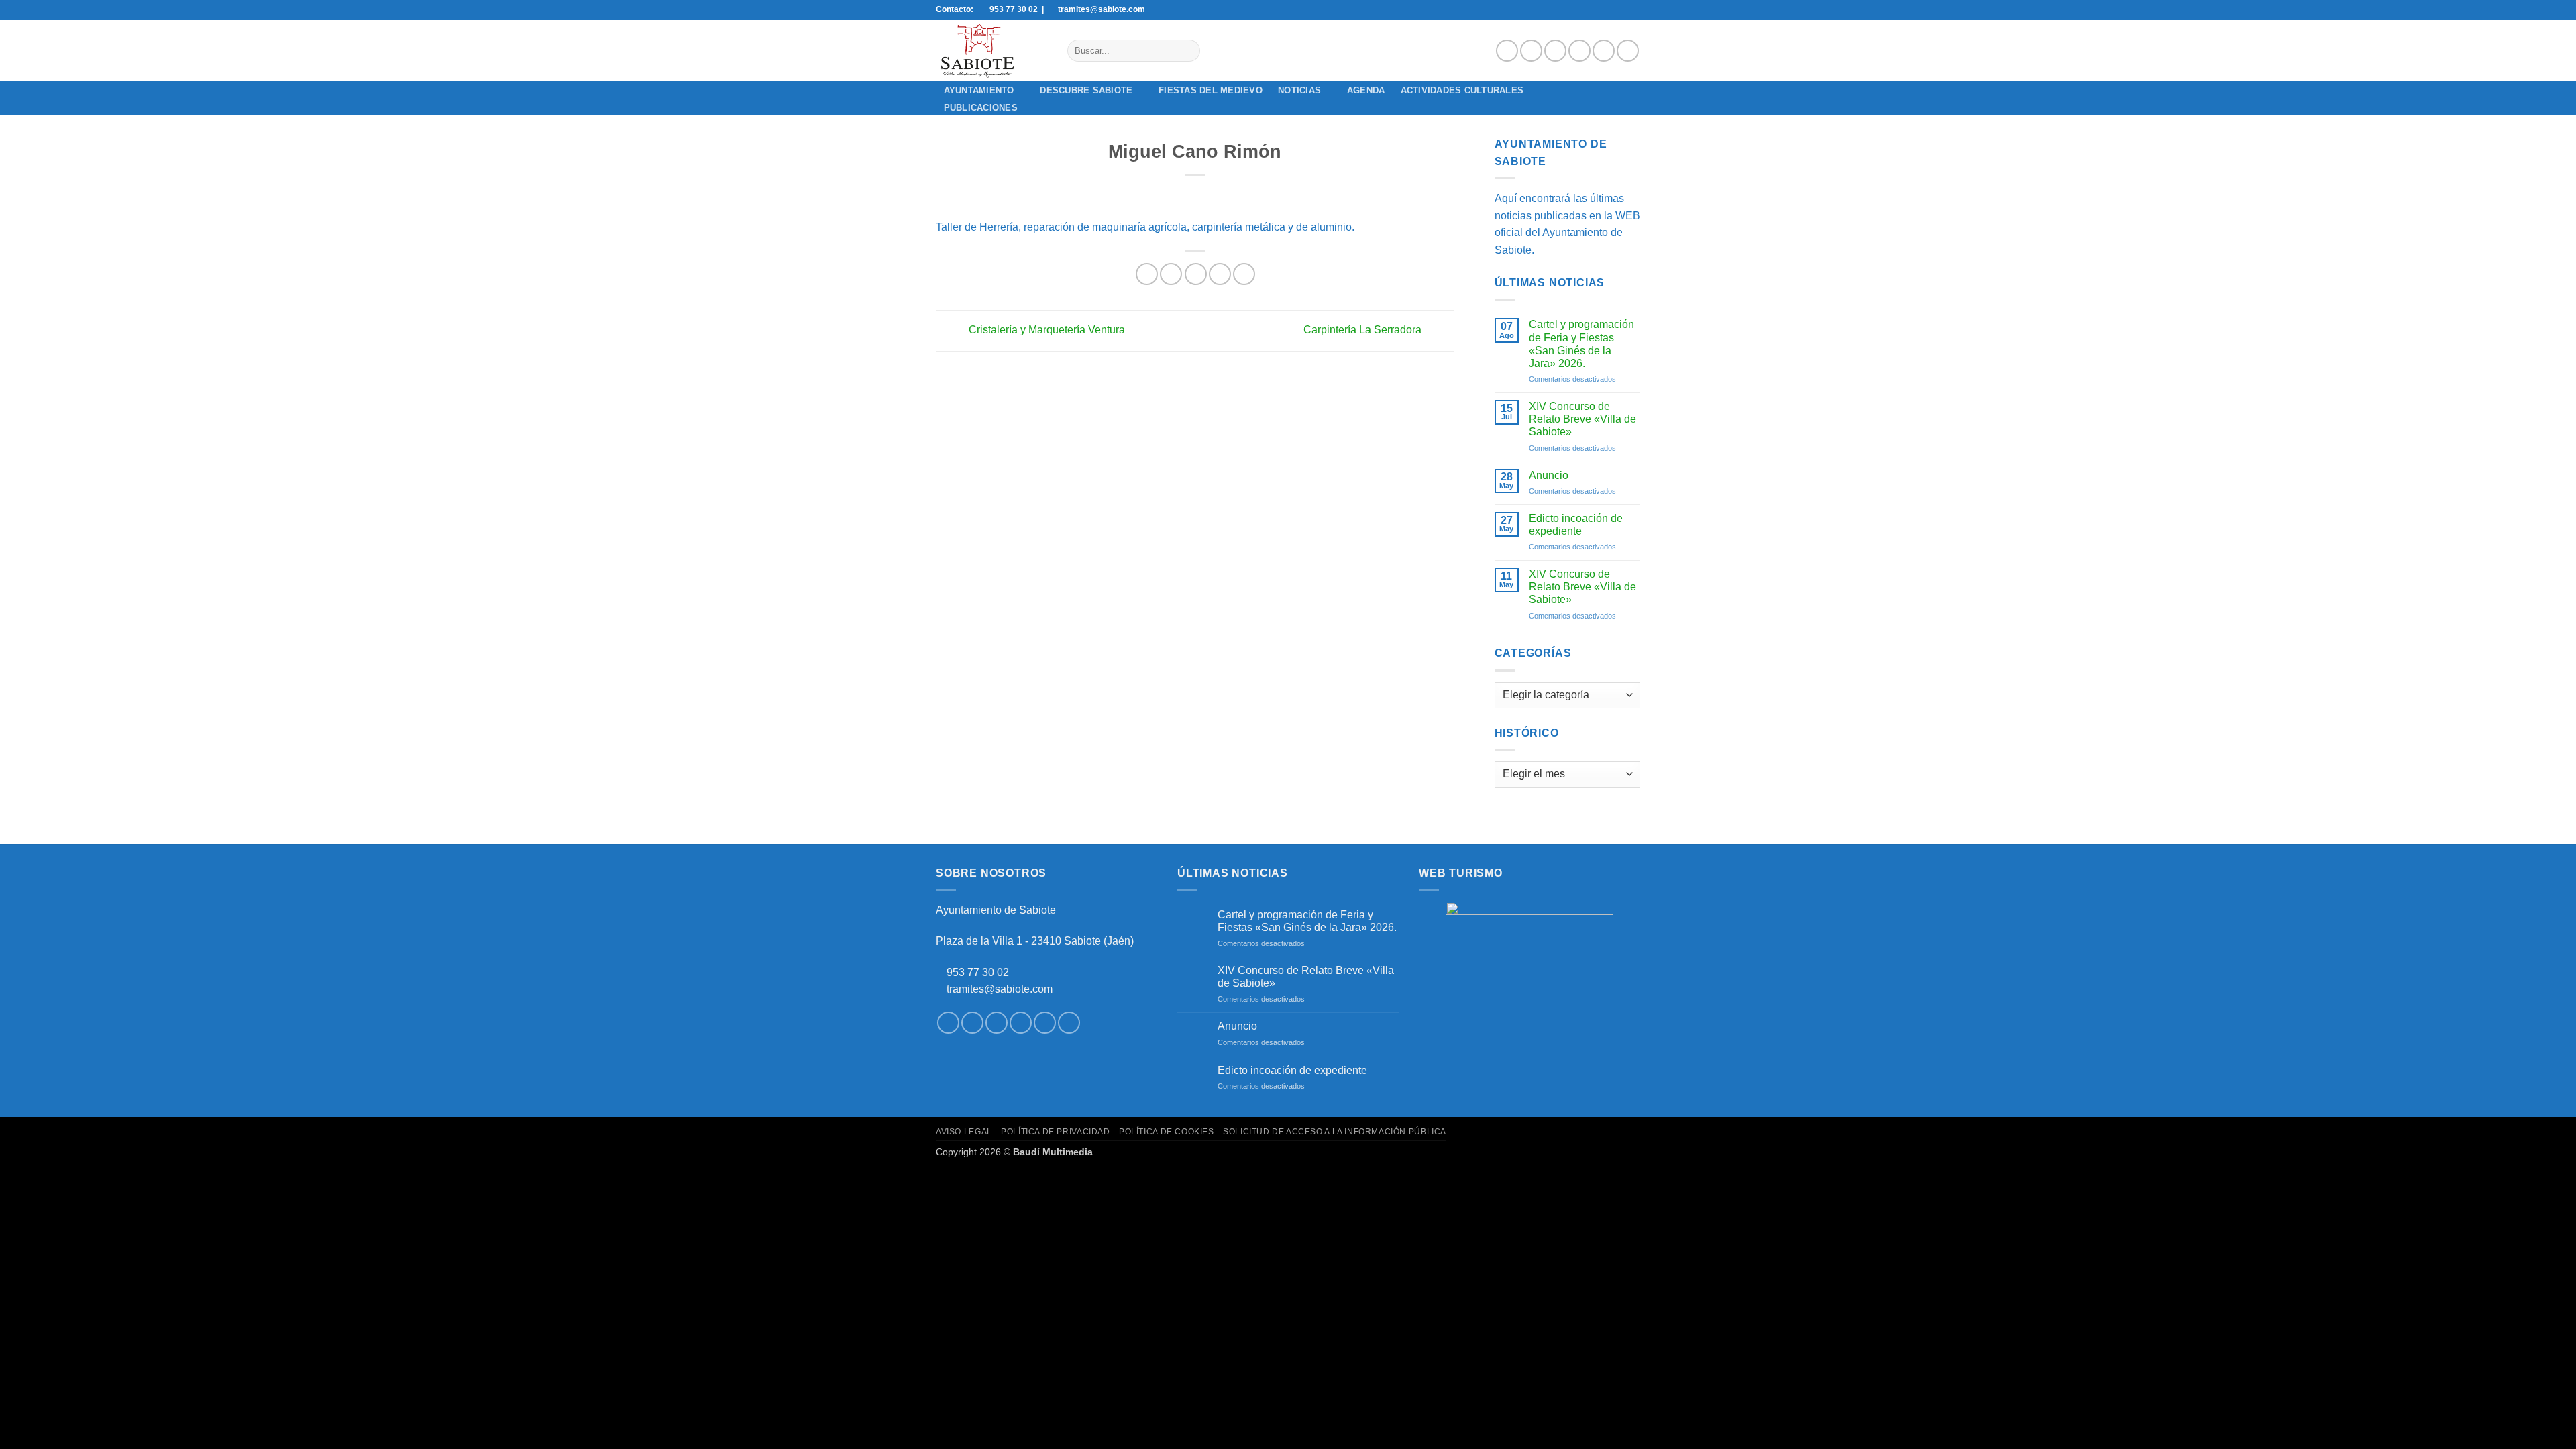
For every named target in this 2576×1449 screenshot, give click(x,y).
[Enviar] (1187, 51)
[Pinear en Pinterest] (1220, 274)
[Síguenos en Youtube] (1628, 51)
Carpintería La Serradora (1364, 330)
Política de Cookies (1167, 1132)
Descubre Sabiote (1086, 90)
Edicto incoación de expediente (1576, 525)
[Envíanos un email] (1579, 51)
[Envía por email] (1196, 274)
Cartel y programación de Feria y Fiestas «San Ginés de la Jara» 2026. (1581, 344)
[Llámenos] (1604, 51)
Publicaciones (981, 108)
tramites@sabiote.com (998, 989)
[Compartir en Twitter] (1171, 274)
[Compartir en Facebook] (1147, 274)
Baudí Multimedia (1053, 1152)
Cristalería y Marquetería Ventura (1045, 330)
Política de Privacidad (1055, 1132)
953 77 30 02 (978, 972)
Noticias (1299, 90)
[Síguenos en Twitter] (1555, 51)
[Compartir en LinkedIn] (1244, 274)
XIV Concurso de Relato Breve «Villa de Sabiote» (1582, 419)
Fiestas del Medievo (1211, 90)
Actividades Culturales (1462, 90)
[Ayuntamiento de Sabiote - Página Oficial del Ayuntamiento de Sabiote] (991, 51)
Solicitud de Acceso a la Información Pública (1335, 1132)
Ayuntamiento (979, 90)
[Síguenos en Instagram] (1531, 51)
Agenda (1366, 90)
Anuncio (1549, 475)
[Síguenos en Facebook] (1507, 51)
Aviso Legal (964, 1132)
